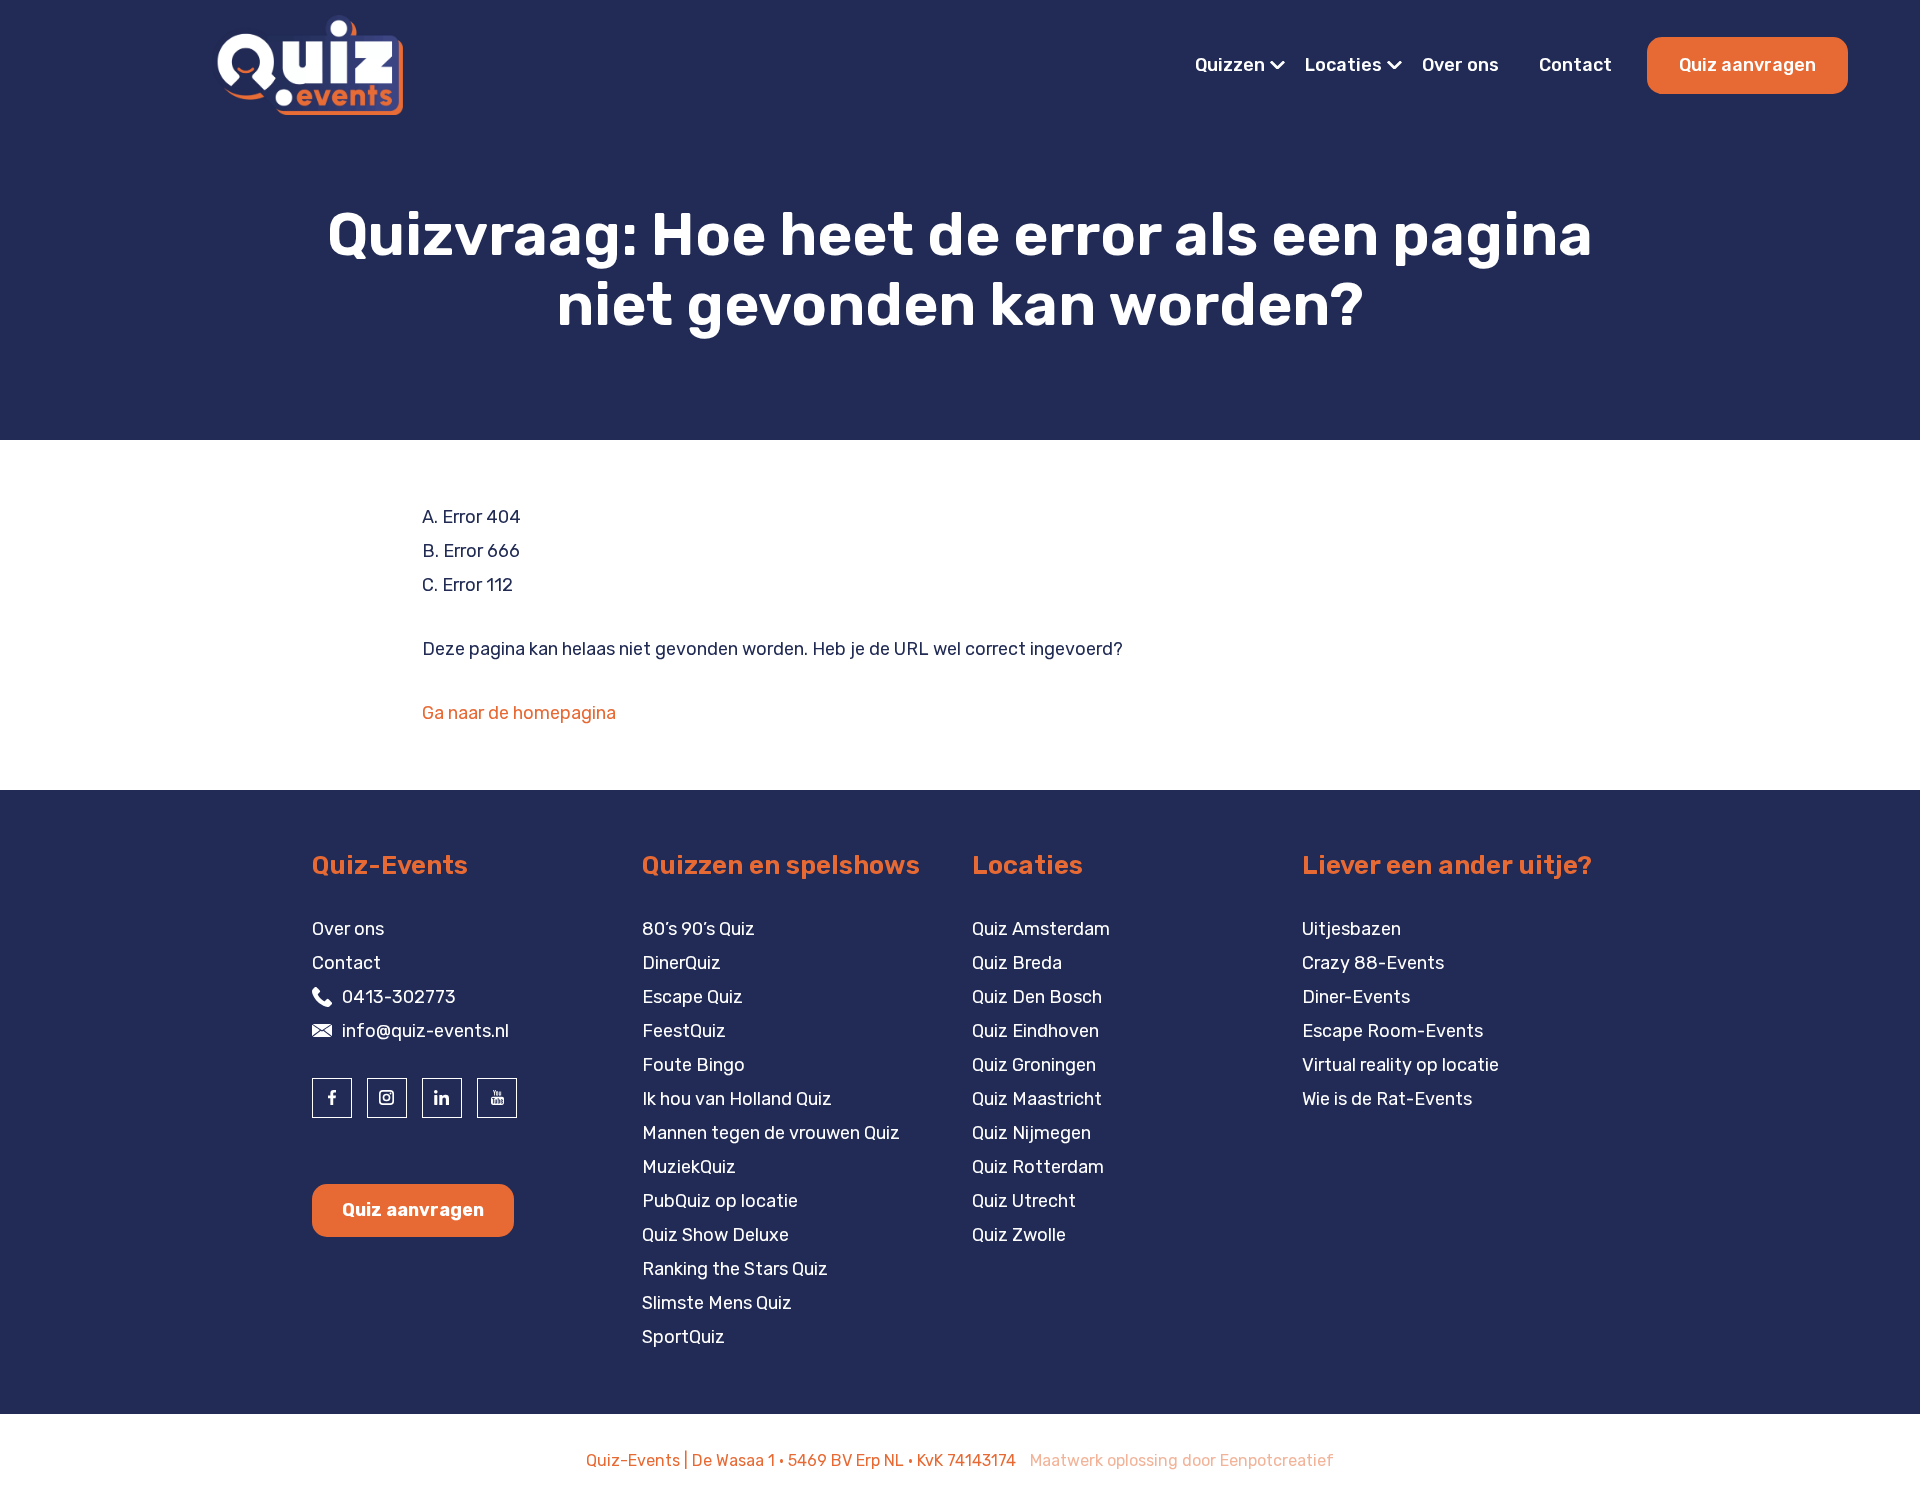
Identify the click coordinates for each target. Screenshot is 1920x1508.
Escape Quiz (692, 997)
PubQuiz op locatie (720, 1201)
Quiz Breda (1017, 963)
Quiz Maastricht (1037, 1099)
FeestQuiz (684, 1031)
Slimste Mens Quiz (717, 1303)
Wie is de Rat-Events (1387, 1099)
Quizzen (1230, 65)
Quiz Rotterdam (1038, 1167)
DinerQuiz (681, 963)
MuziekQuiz (689, 1167)
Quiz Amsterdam (1041, 929)
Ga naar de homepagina (519, 713)
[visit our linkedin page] (442, 1098)
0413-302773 (399, 997)
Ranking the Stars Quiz (735, 1269)
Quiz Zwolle (1019, 1235)
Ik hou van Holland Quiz (737, 1099)
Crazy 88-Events (1373, 963)
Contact (1575, 65)
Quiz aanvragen (1747, 65)
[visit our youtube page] (497, 1098)
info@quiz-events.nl (425, 1031)
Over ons (1460, 65)
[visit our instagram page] (387, 1098)
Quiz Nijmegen (1031, 1133)
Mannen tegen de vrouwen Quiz (771, 1133)
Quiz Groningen (1034, 1065)
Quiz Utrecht (1024, 1201)
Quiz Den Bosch (1037, 997)
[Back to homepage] (307, 64)
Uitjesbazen (1351, 929)
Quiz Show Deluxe (715, 1235)
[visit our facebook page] (332, 1098)
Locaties (1343, 65)
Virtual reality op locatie (1400, 1065)
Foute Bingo (693, 1065)
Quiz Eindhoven (1035, 1031)
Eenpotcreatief (1277, 1460)
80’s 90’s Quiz (698, 929)
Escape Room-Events (1392, 1031)
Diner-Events (1356, 997)
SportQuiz (683, 1337)
